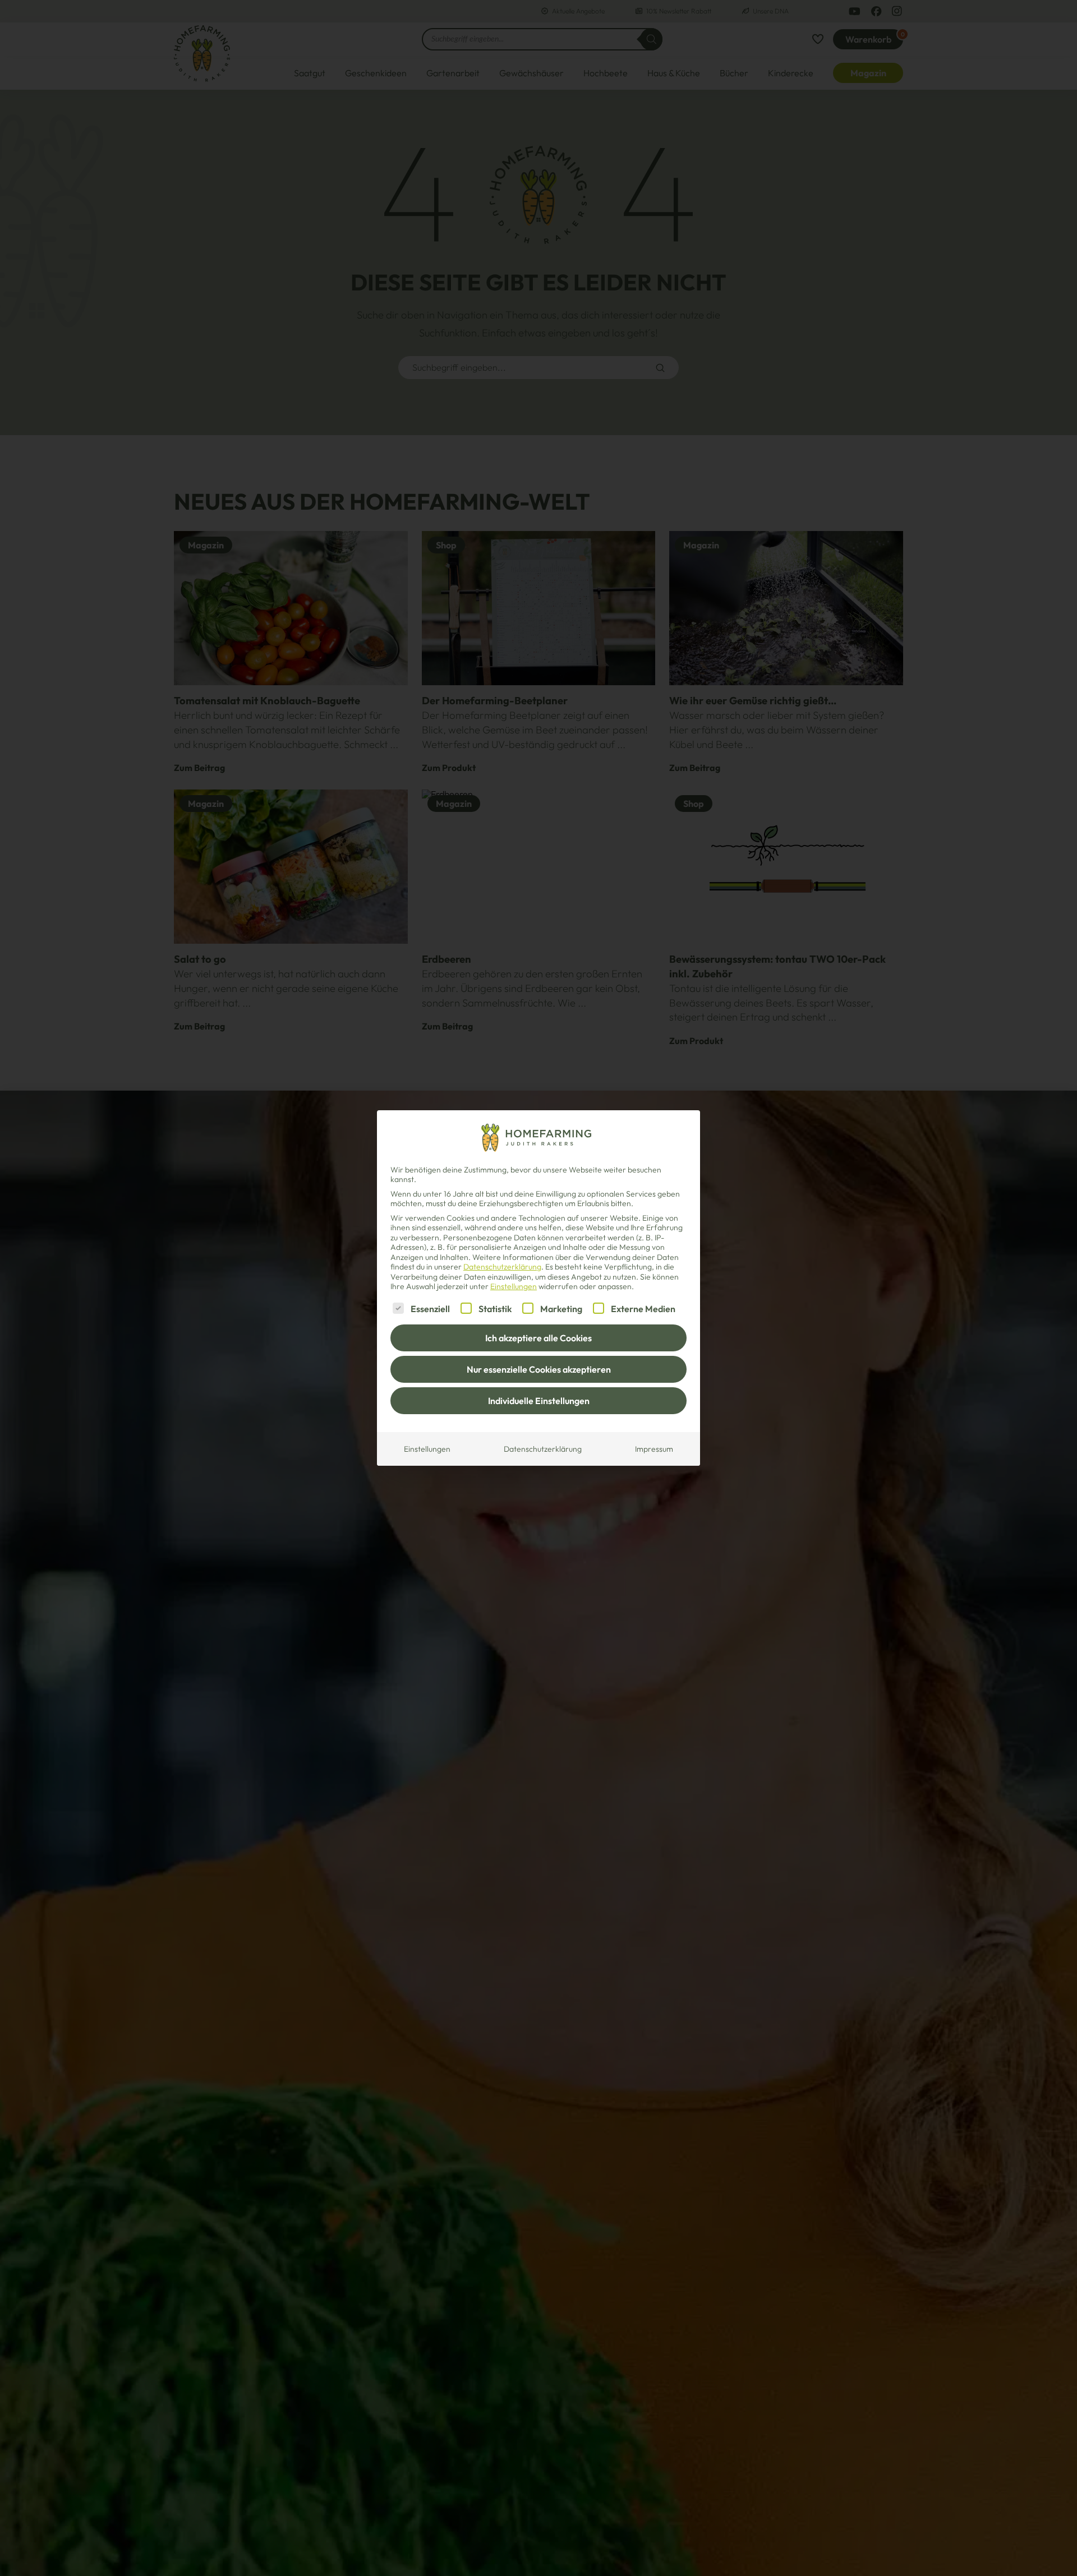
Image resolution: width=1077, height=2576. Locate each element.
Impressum (654, 1449)
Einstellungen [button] (514, 1286)
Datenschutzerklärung (502, 1267)
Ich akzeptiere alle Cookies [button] (538, 1338)
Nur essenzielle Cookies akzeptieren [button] (539, 1369)
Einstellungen (427, 1449)
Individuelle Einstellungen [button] (539, 1401)
